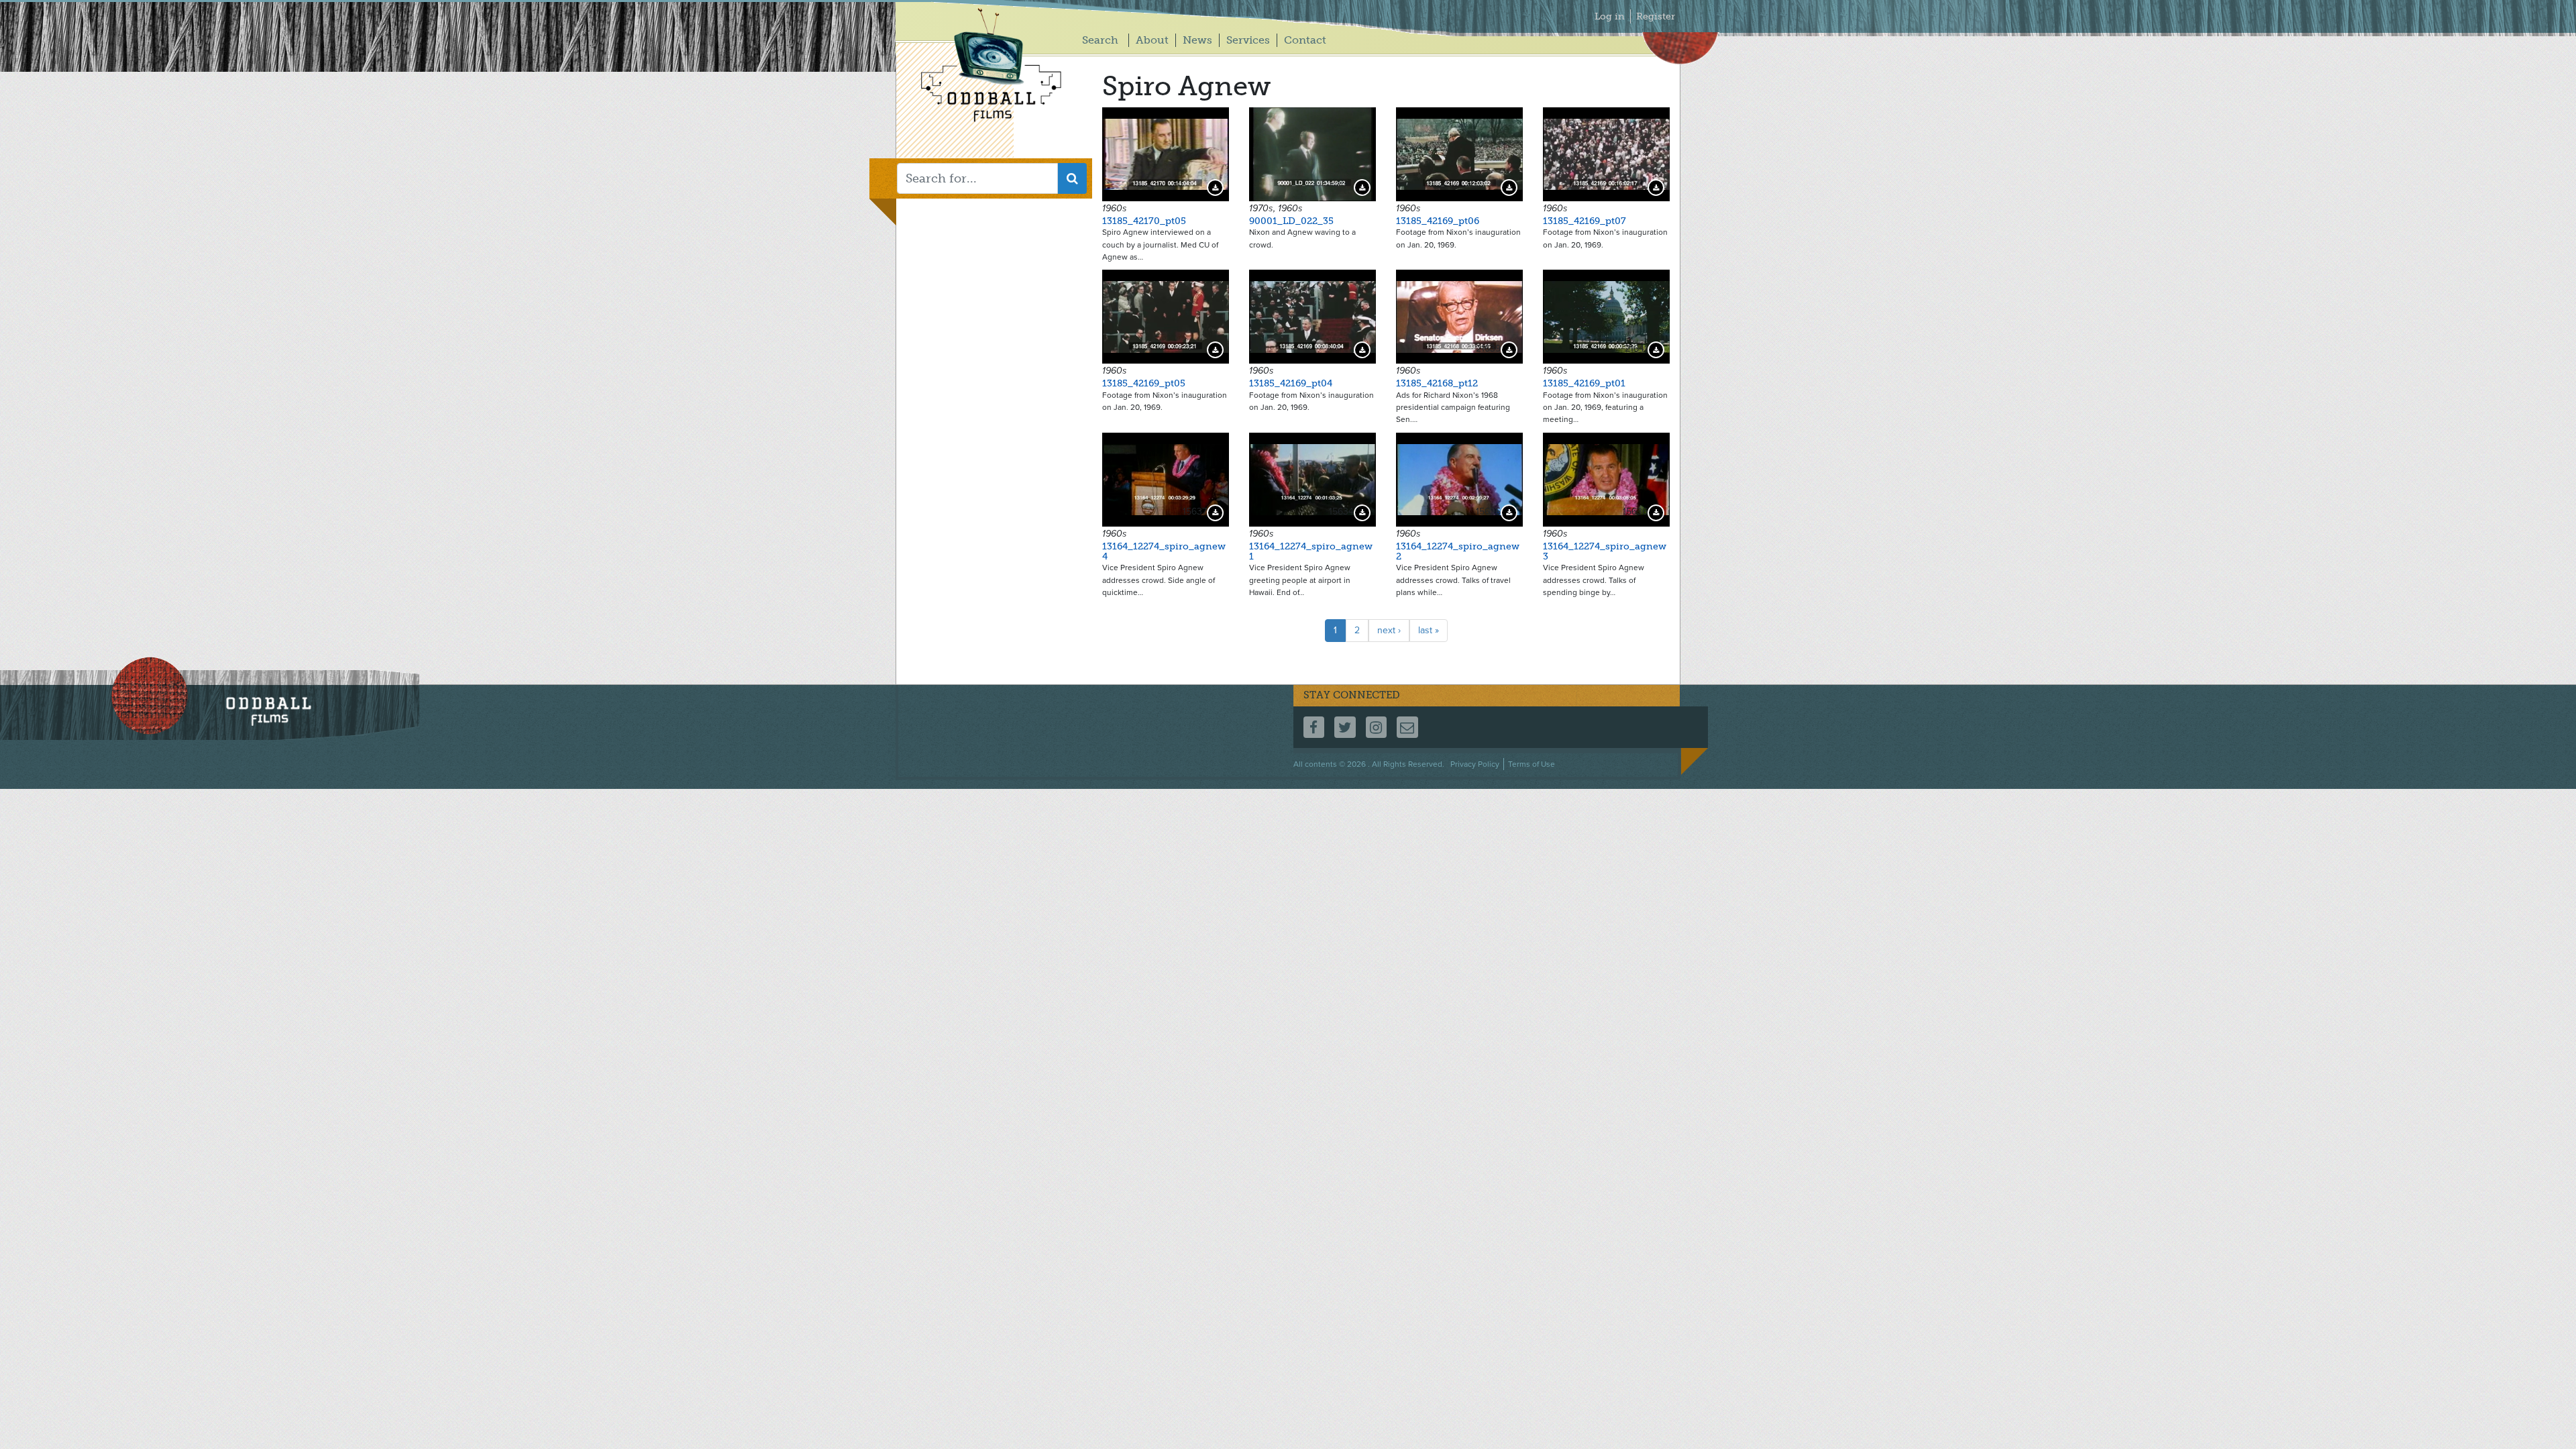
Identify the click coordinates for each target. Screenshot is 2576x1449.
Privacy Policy (1475, 764)
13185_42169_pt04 (1291, 383)
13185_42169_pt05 (1144, 383)
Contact (1305, 40)
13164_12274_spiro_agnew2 (1458, 551)
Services (1248, 40)
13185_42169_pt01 (1584, 383)
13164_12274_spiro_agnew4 (1164, 551)
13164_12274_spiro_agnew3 (1605, 551)
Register (1656, 16)
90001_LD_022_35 (1291, 221)
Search (1100, 40)
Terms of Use (1532, 764)
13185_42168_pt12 (1437, 383)
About (1152, 40)
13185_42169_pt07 (1585, 221)
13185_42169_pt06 (1438, 221)
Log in (1610, 16)
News (1197, 40)
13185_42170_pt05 (1144, 221)
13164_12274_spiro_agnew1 (1311, 551)
